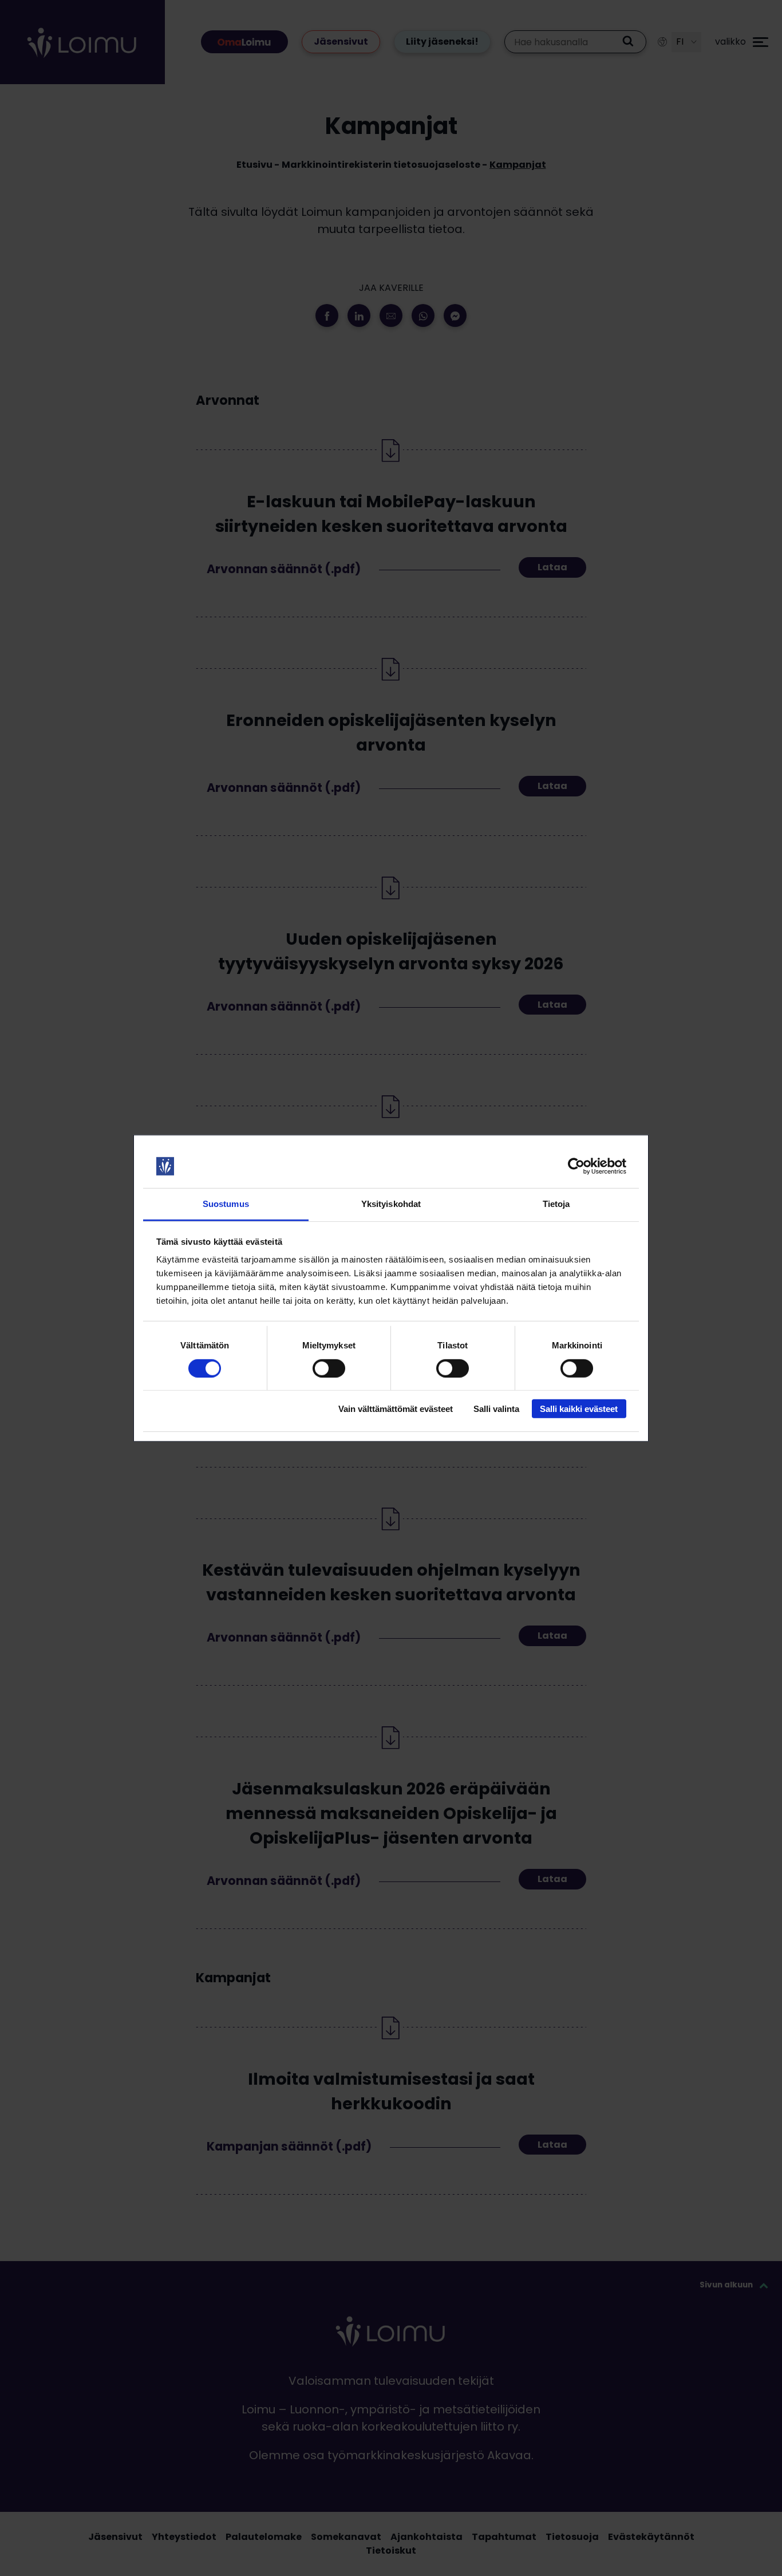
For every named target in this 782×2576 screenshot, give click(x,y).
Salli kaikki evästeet (579, 1409)
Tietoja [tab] (556, 1204)
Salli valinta (496, 1409)
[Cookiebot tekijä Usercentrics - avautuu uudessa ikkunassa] (576, 1166)
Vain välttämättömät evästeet (396, 1409)
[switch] (329, 1368)
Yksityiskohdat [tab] (391, 1204)
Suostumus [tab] (226, 1204)
